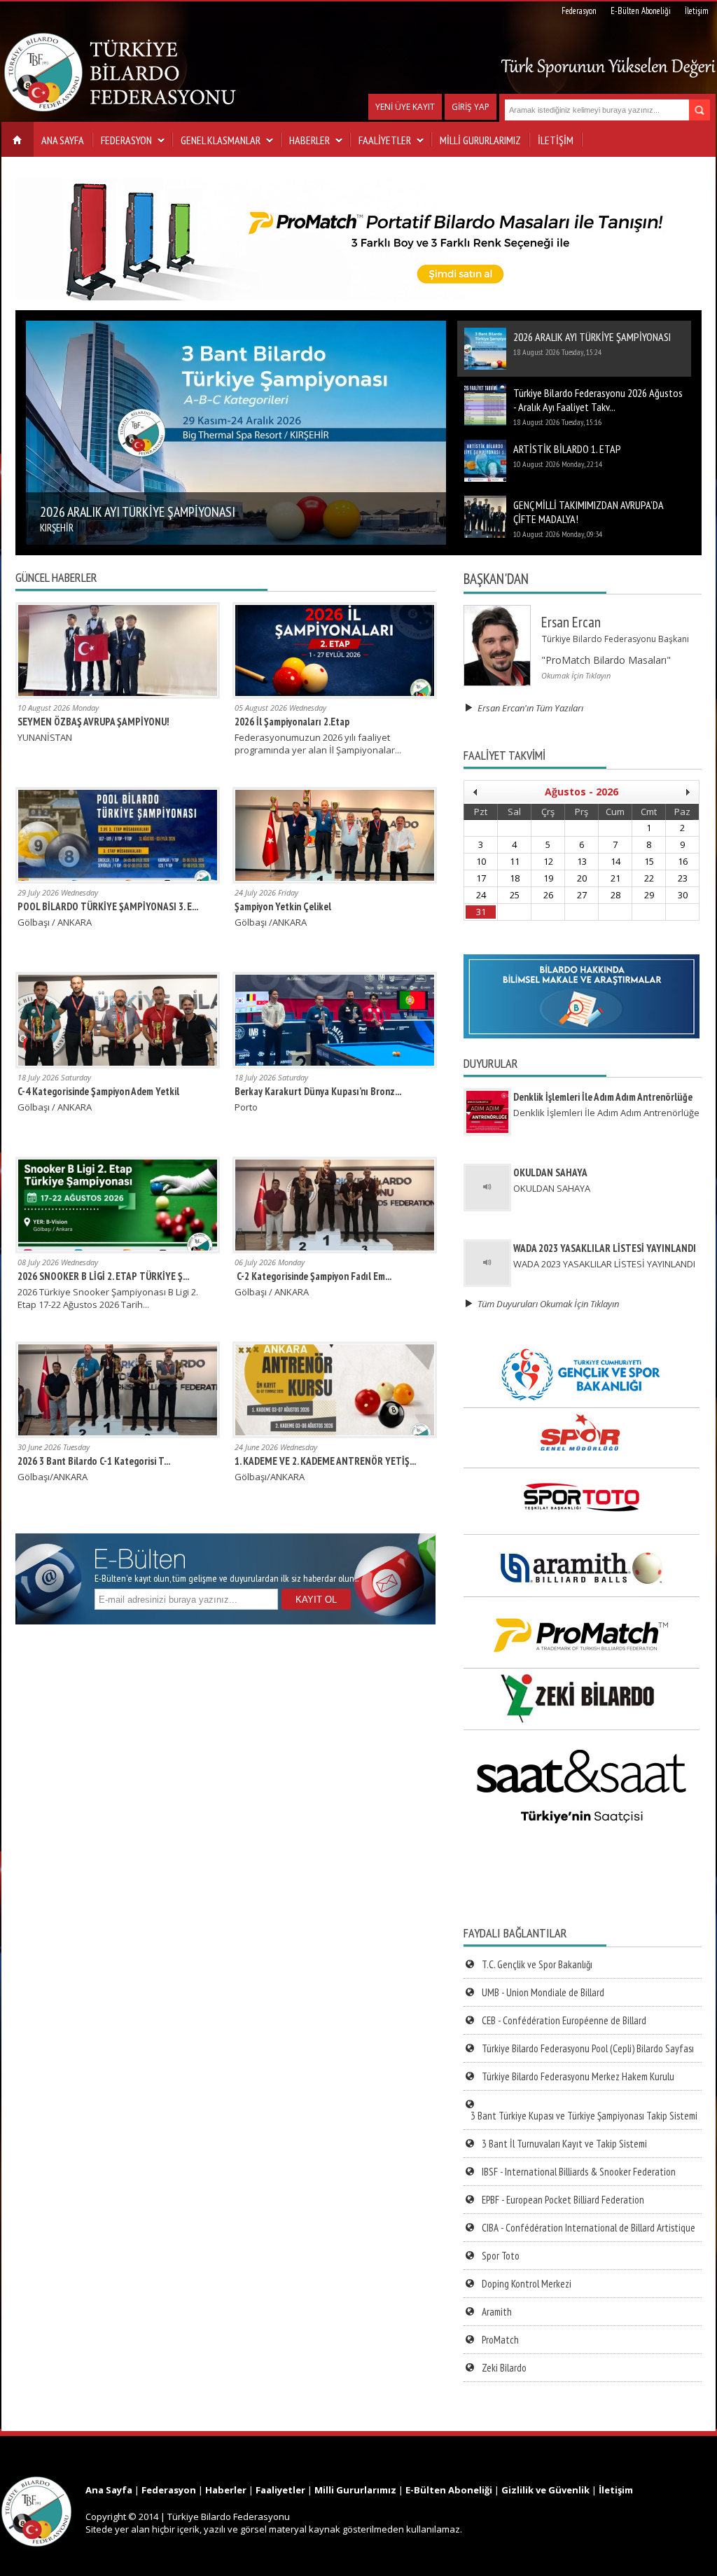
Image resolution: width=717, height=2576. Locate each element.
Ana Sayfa (109, 2490)
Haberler (226, 2490)
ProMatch (500, 2340)
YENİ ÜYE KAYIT (405, 107)
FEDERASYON (126, 140)
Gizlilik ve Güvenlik (545, 2490)
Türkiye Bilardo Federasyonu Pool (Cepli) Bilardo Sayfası (588, 2048)
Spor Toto (501, 2256)
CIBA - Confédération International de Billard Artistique (589, 2228)
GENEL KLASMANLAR (221, 140)
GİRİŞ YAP (471, 107)
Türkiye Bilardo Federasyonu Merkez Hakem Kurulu (578, 2076)
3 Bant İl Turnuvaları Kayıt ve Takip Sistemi (564, 2144)
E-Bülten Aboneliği (641, 11)
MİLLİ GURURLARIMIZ (480, 140)
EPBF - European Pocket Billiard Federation (563, 2200)
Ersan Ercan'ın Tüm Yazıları (528, 708)
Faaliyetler (280, 2490)
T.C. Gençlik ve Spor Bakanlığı (537, 1964)
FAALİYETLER (385, 140)
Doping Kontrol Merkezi (527, 2284)
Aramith (497, 2312)
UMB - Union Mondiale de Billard (543, 1992)
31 (481, 912)
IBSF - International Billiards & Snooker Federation (579, 2172)
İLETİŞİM (556, 140)
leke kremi (22, 2470)
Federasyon (579, 11)
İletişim (697, 11)
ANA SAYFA (63, 140)
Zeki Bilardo (504, 2368)
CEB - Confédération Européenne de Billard (564, 2020)
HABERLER (309, 140)
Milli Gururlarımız (355, 2490)
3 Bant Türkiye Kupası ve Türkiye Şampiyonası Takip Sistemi (584, 2116)
